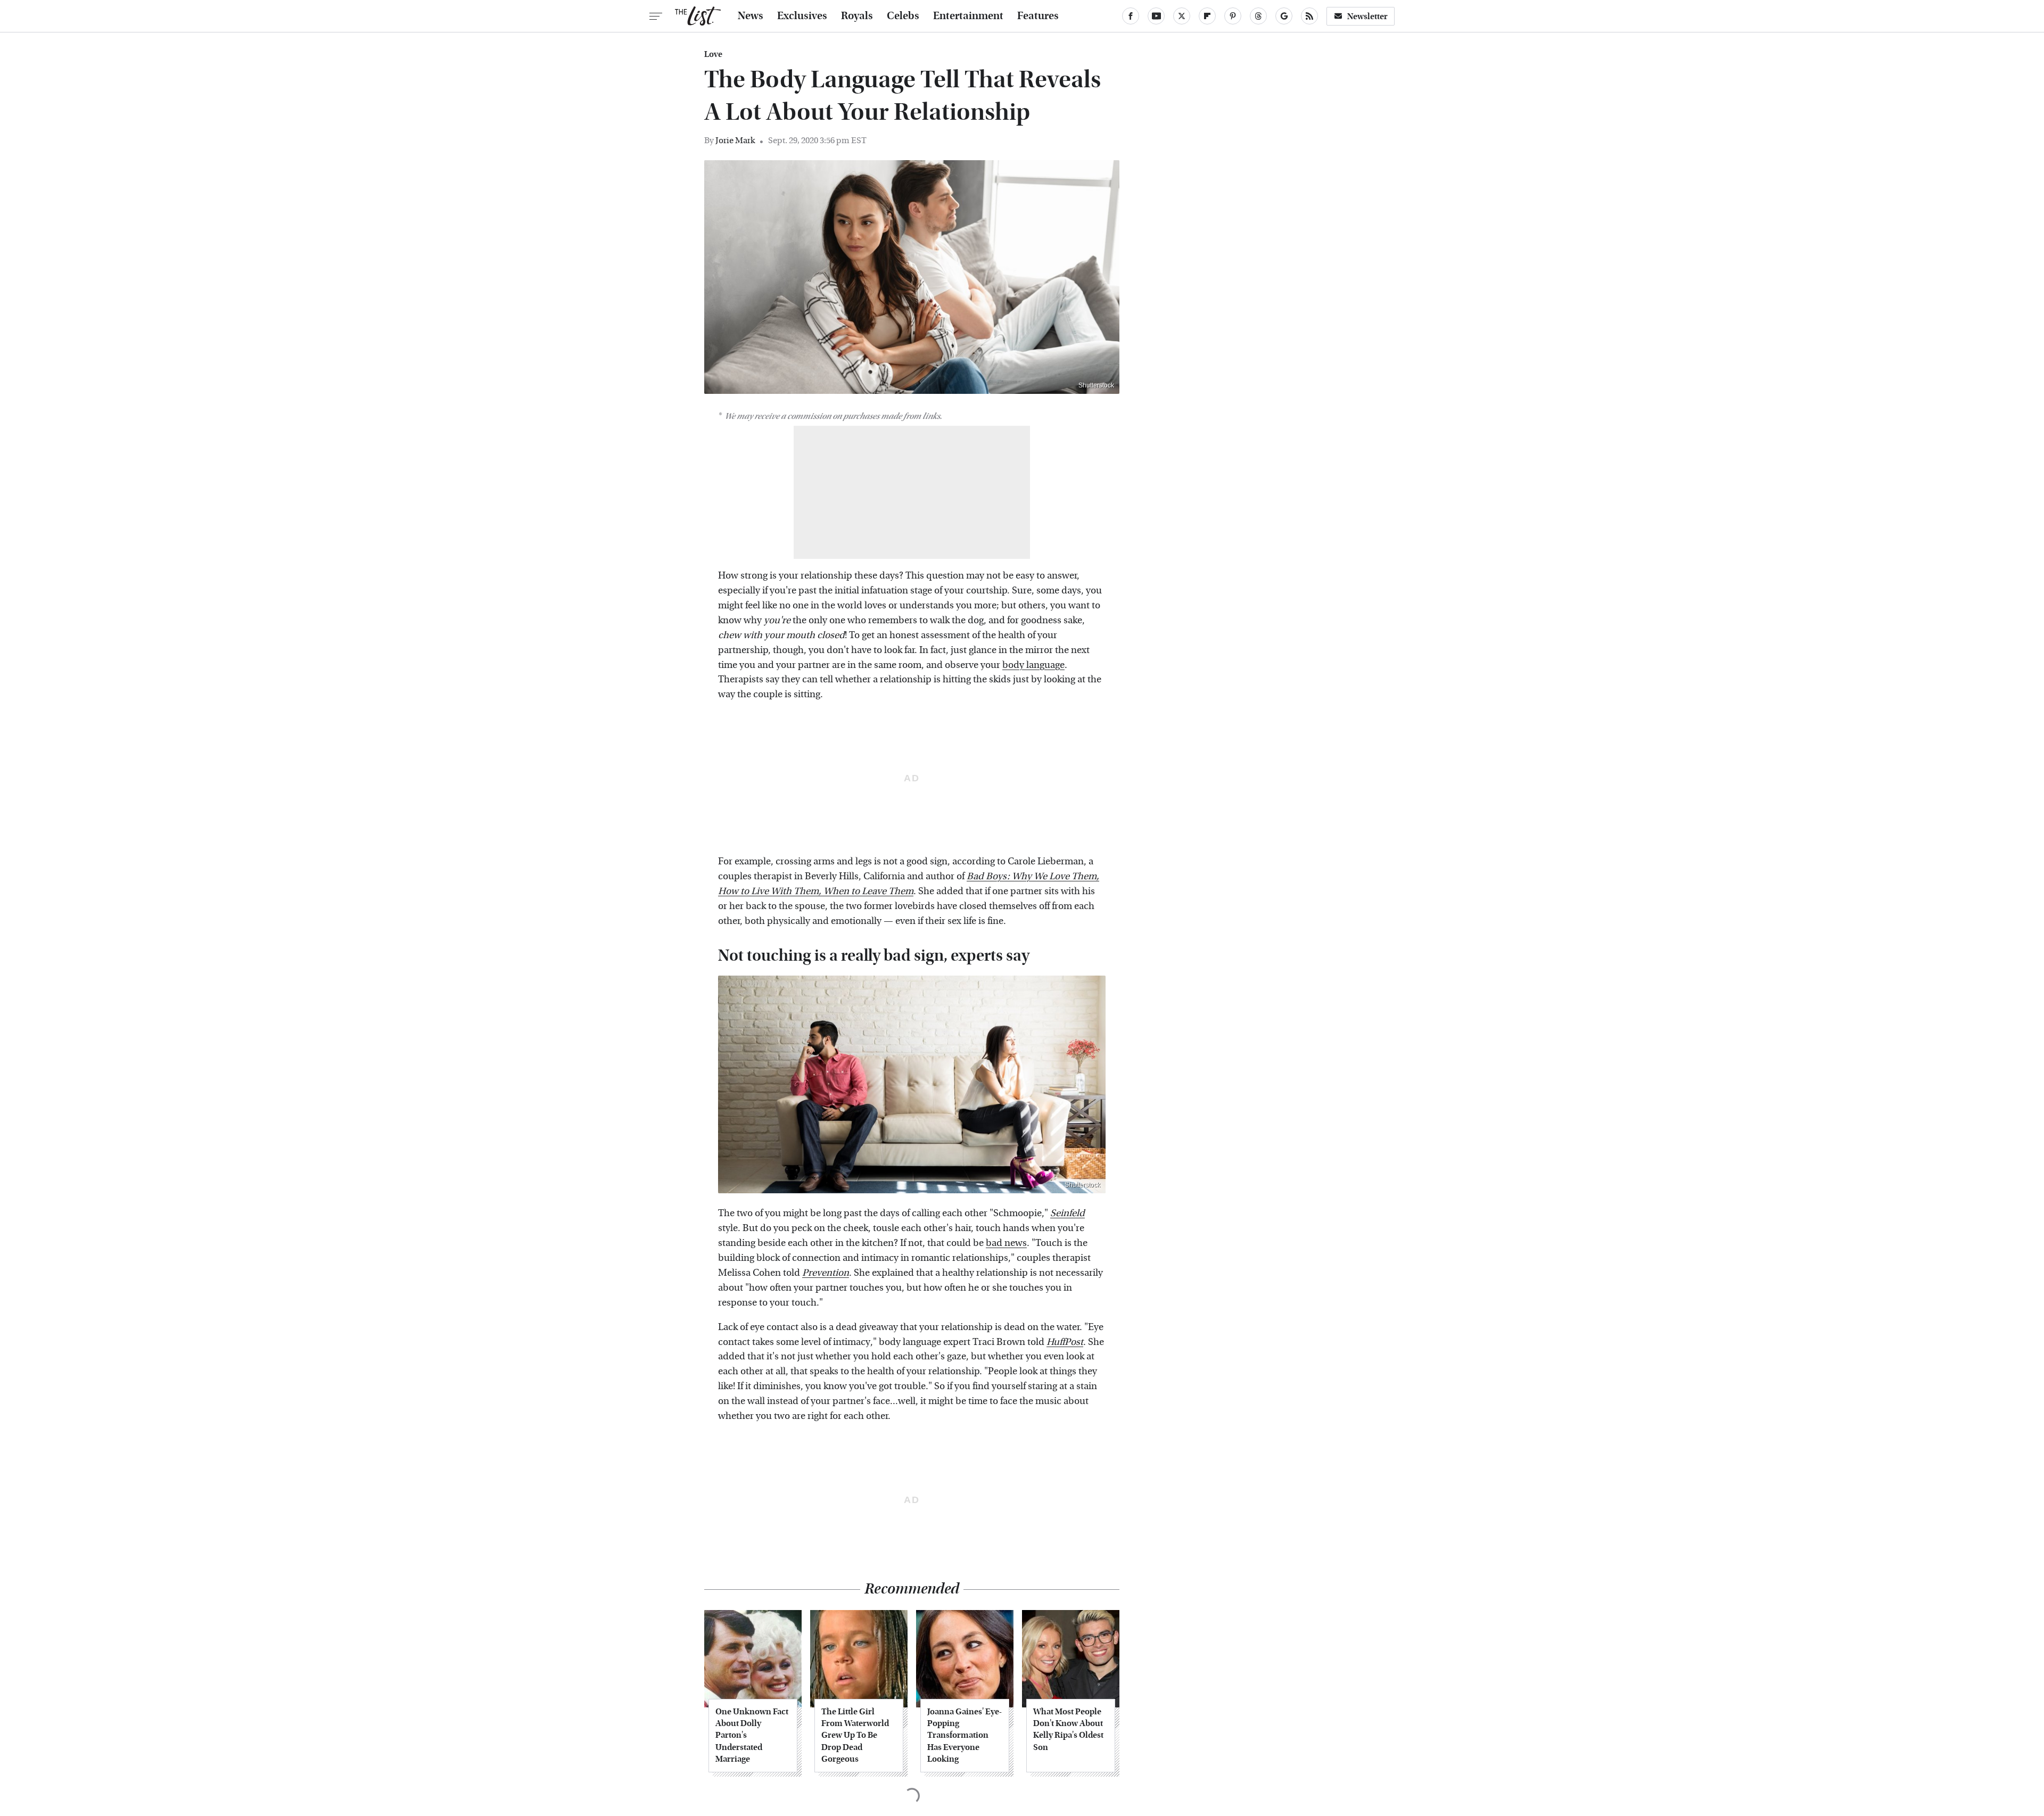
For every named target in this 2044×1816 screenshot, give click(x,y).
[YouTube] (1156, 16)
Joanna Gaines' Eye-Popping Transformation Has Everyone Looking (965, 1735)
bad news (1006, 1243)
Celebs (903, 16)
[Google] (1284, 16)
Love (713, 54)
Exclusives (802, 16)
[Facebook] (1131, 16)
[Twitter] (1182, 16)
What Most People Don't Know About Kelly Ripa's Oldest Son (1068, 1729)
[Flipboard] (1207, 16)
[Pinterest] (1233, 16)
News (751, 16)
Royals (857, 16)
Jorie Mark (735, 140)
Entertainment (968, 16)
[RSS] (1309, 16)
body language (1033, 665)
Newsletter (1367, 16)
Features (1038, 16)
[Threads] (1258, 16)
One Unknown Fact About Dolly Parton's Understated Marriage (752, 1735)
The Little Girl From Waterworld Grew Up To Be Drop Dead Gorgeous (855, 1735)
